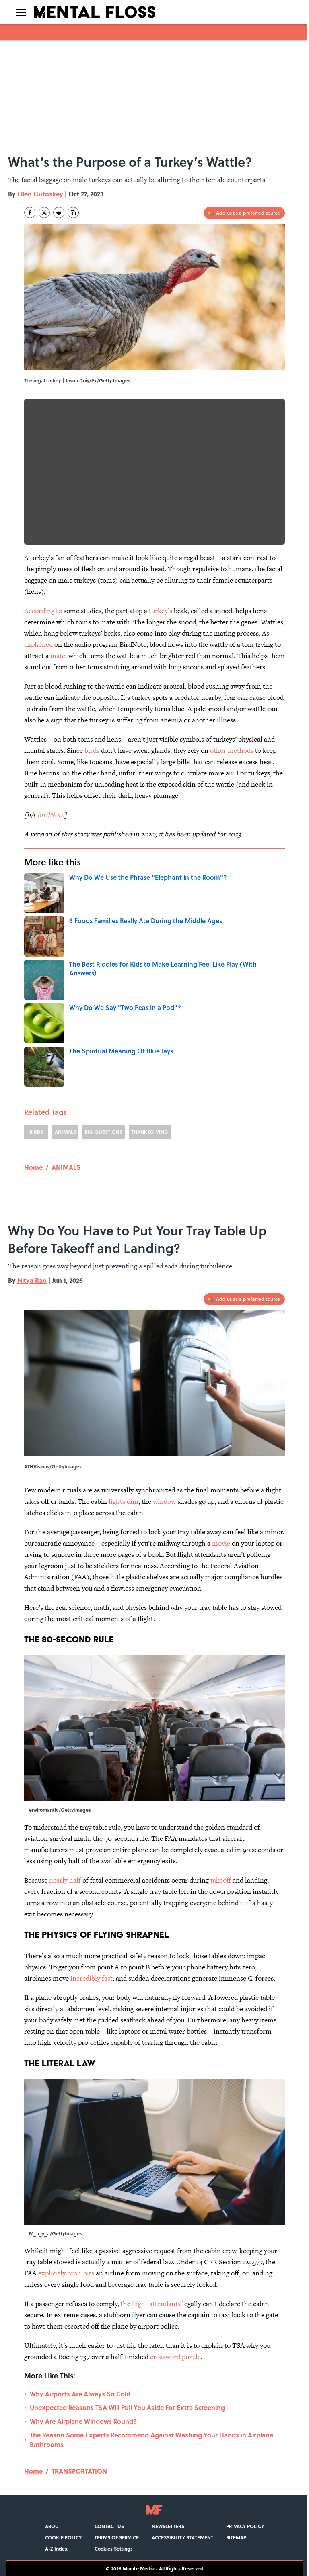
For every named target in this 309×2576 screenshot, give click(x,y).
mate (58, 656)
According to (43, 611)
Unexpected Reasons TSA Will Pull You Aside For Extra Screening (127, 2407)
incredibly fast (92, 1978)
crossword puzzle (175, 2357)
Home (33, 1167)
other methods (232, 750)
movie (221, 1543)
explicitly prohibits (66, 2273)
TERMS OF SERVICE (117, 2537)
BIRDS (36, 1132)
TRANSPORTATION (79, 2471)
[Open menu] (21, 12)
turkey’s (161, 611)
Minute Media (139, 2568)
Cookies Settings (114, 2549)
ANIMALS (65, 1132)
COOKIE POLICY (63, 2537)
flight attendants (156, 2304)
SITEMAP (236, 2537)
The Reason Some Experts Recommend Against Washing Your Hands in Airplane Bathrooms (151, 2440)
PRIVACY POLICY (245, 2526)
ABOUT (53, 2526)
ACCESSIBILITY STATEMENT (182, 2537)
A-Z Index (56, 2549)
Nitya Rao (32, 1280)
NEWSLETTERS (168, 2526)
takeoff (221, 1880)
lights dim (124, 1501)
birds (92, 750)
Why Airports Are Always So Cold (80, 2394)
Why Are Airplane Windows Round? (83, 2421)
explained (38, 644)
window (164, 1501)
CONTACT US (109, 2526)
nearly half (66, 1880)
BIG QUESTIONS (104, 1132)
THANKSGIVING (150, 1132)
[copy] (73, 213)
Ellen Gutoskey (40, 194)
